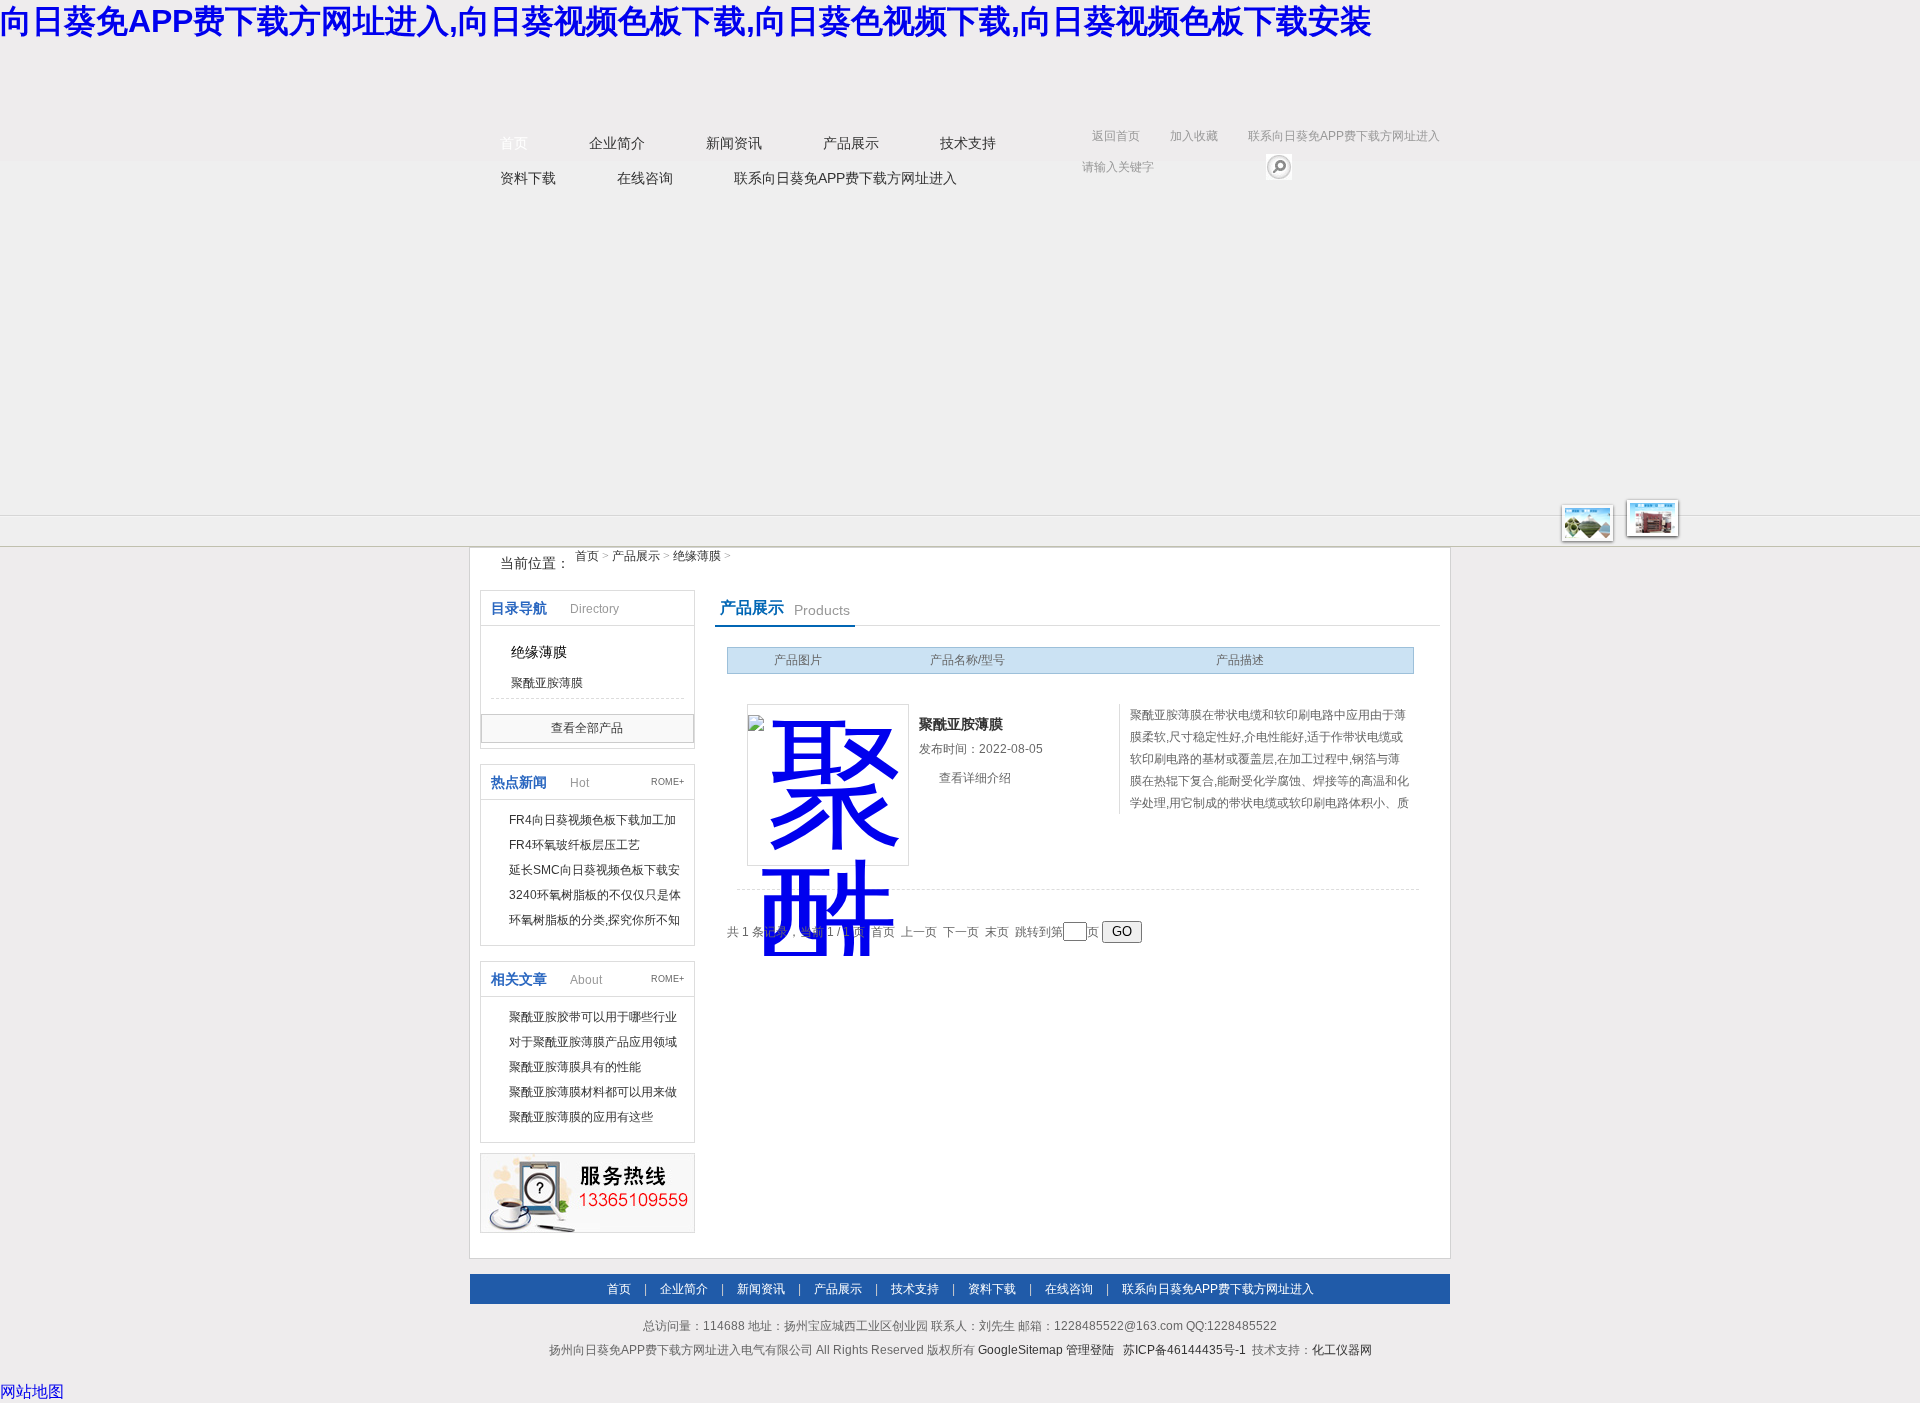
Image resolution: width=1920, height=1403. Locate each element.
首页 (514, 143)
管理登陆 (1090, 1350)
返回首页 (1116, 136)
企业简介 (617, 143)
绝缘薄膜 (697, 556)
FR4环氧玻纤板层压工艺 (574, 845)
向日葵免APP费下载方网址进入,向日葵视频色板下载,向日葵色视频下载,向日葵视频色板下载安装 (686, 21)
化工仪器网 (1342, 1350)
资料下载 (528, 178)
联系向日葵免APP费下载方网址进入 (1344, 136)
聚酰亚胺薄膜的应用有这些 (581, 1117)
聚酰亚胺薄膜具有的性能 (575, 1067)
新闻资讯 (734, 143)
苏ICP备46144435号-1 (1184, 1350)
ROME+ (667, 782)
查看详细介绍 (975, 778)
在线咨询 (645, 178)
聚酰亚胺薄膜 (547, 683)
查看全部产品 (587, 728)
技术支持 (968, 143)
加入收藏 (1194, 136)
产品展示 (851, 143)
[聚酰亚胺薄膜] (828, 785)
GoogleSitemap (1020, 1350)
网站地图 (32, 1391)
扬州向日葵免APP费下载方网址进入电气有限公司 (780, 81)
